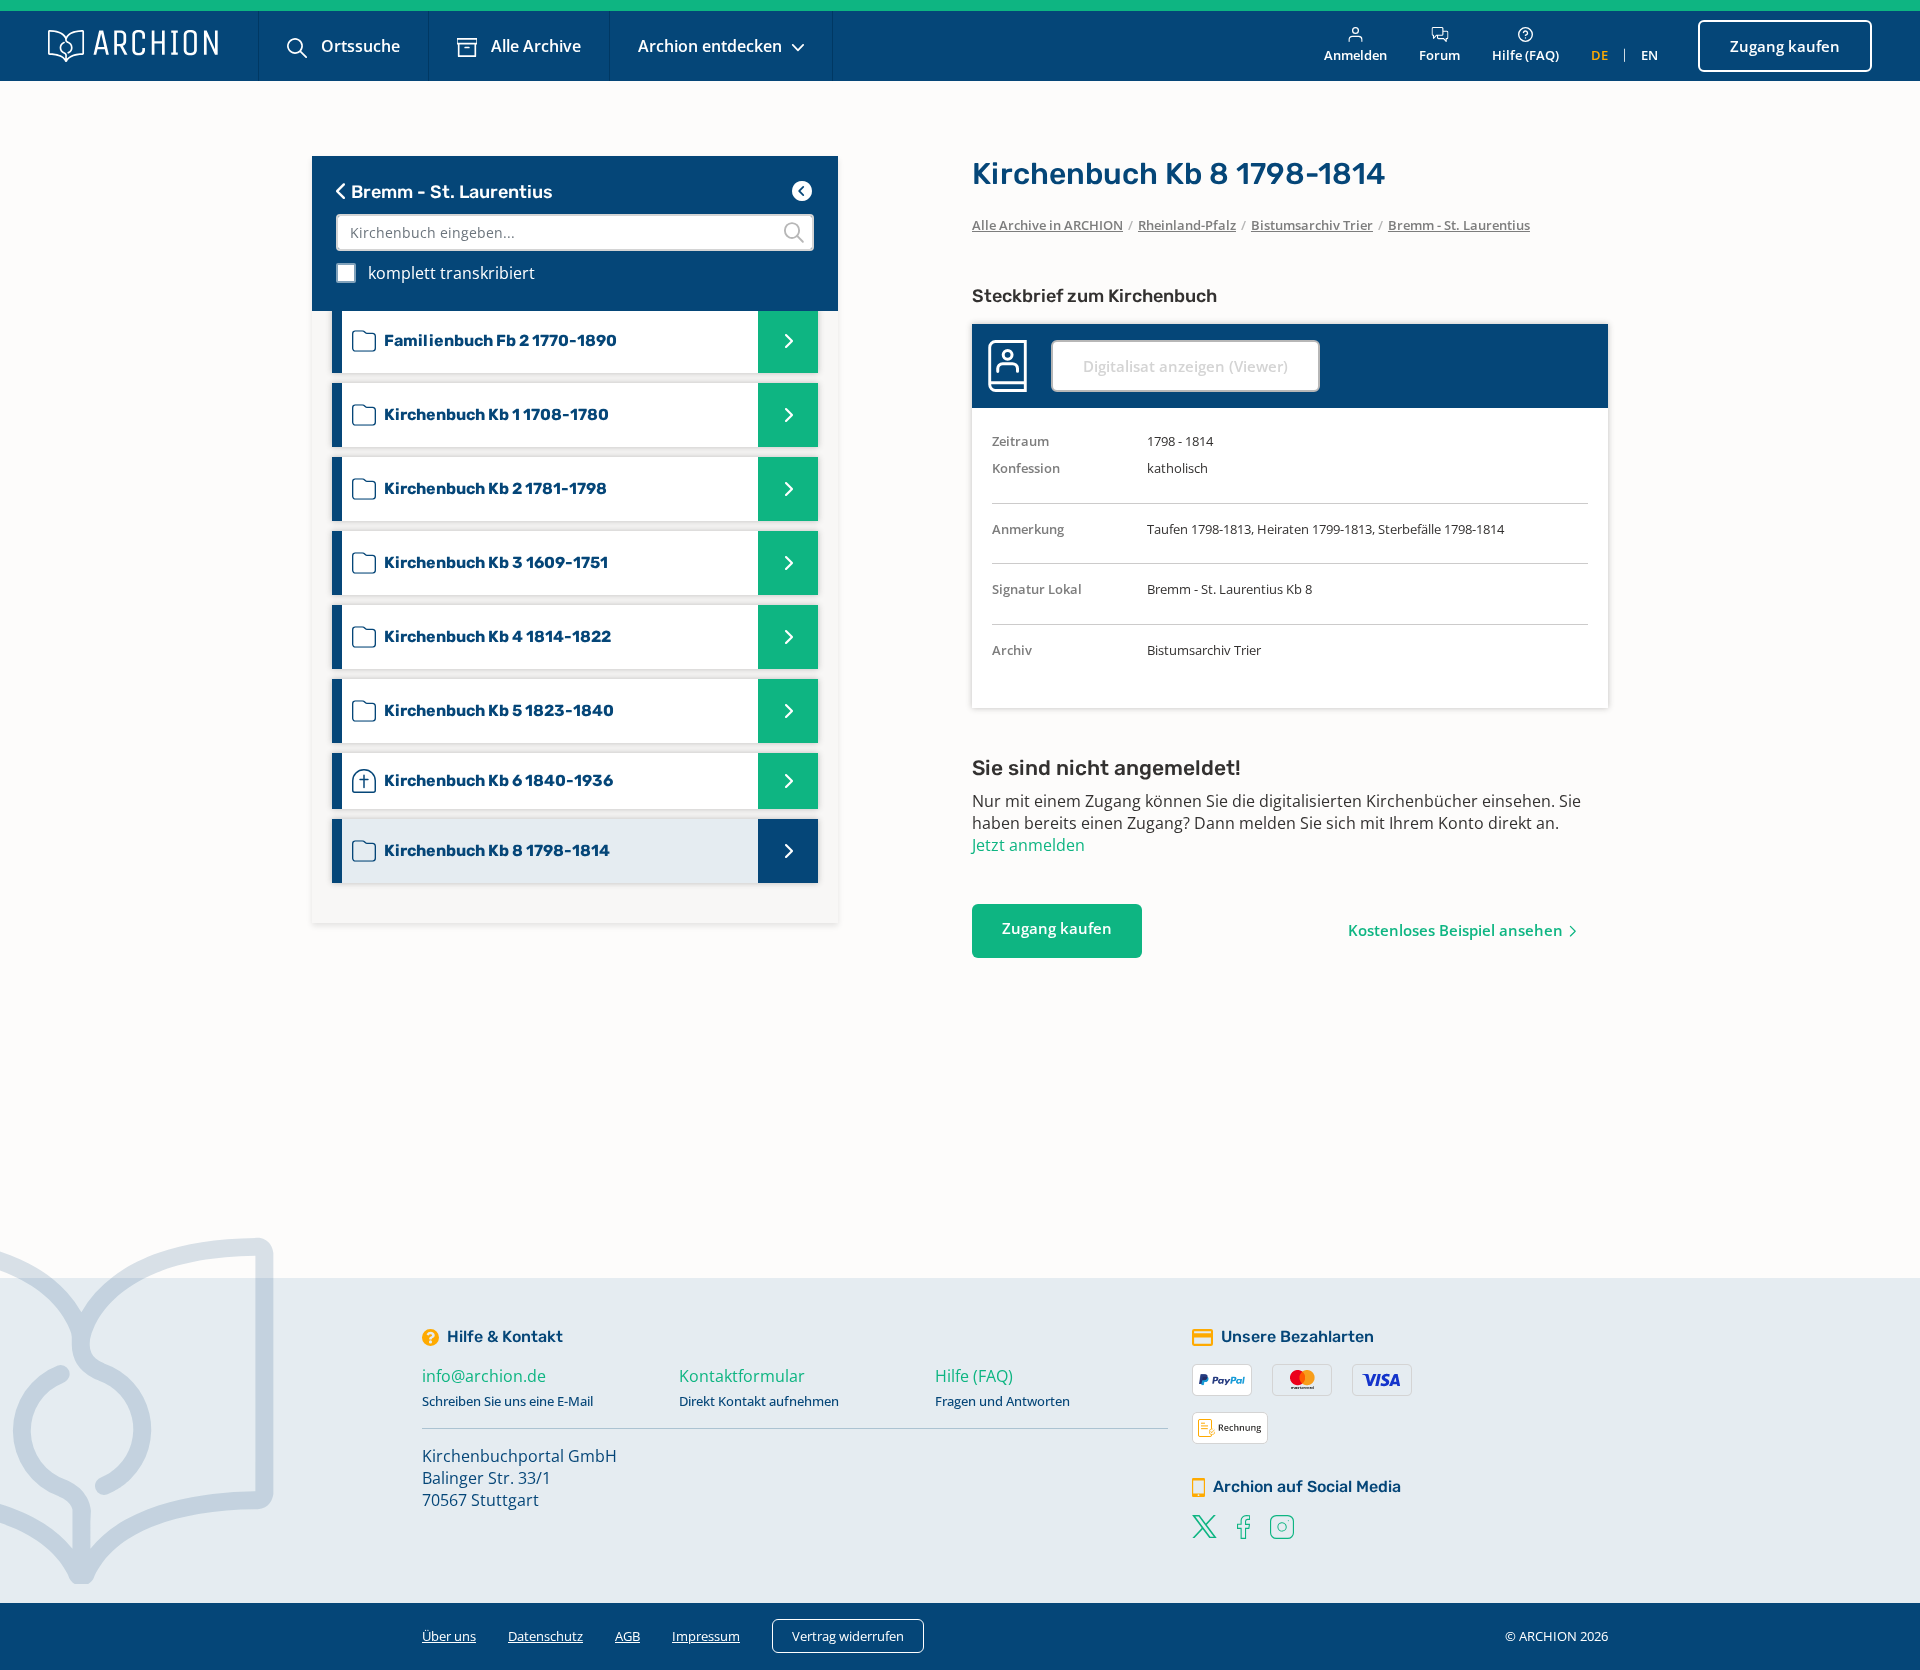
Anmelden (1355, 55)
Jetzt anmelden (1028, 845)
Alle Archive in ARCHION (1047, 225)
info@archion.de (484, 1376)
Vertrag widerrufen (848, 1636)
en (1649, 55)
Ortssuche (358, 46)
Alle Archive (534, 46)
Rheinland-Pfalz (1187, 225)
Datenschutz (545, 1636)
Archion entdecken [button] (712, 46)
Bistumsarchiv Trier (1312, 225)
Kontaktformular (742, 1376)
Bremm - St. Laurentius (450, 192)
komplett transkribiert (451, 273)
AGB (627, 1636)
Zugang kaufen (1785, 46)
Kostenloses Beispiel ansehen (1455, 930)
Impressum (706, 1636)
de (1599, 55)
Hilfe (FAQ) (1525, 55)
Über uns (449, 1636)
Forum (1439, 55)
